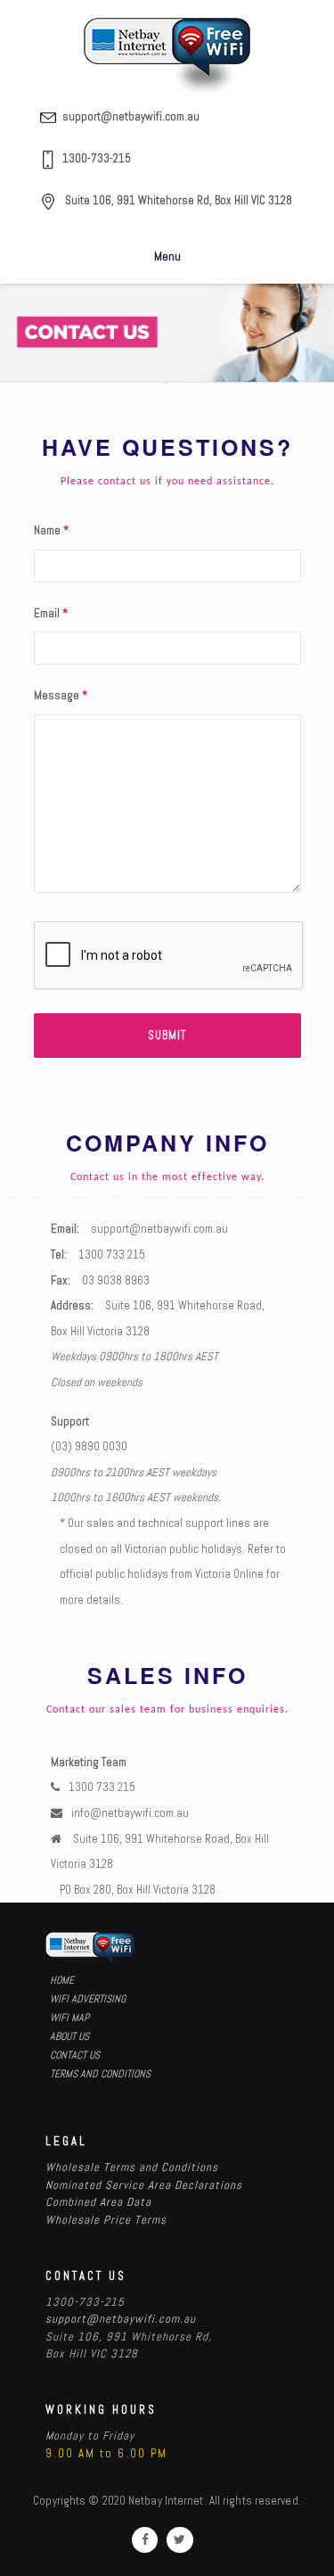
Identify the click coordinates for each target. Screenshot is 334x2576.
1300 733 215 (112, 1255)
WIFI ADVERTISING (88, 1999)
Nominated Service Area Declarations (144, 2185)
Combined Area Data (98, 2202)
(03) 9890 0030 (89, 1446)
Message (61, 695)
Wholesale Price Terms (106, 2220)
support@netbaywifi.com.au (131, 116)
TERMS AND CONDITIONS (100, 2074)
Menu (167, 256)
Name (51, 530)
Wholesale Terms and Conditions (132, 2167)
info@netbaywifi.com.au (130, 1813)
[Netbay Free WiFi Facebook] (145, 2540)
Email (51, 613)
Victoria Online (229, 1574)
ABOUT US (69, 2036)
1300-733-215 (97, 158)
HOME (62, 1980)
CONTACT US (75, 2055)
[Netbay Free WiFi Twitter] (179, 2540)
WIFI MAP (69, 2018)
